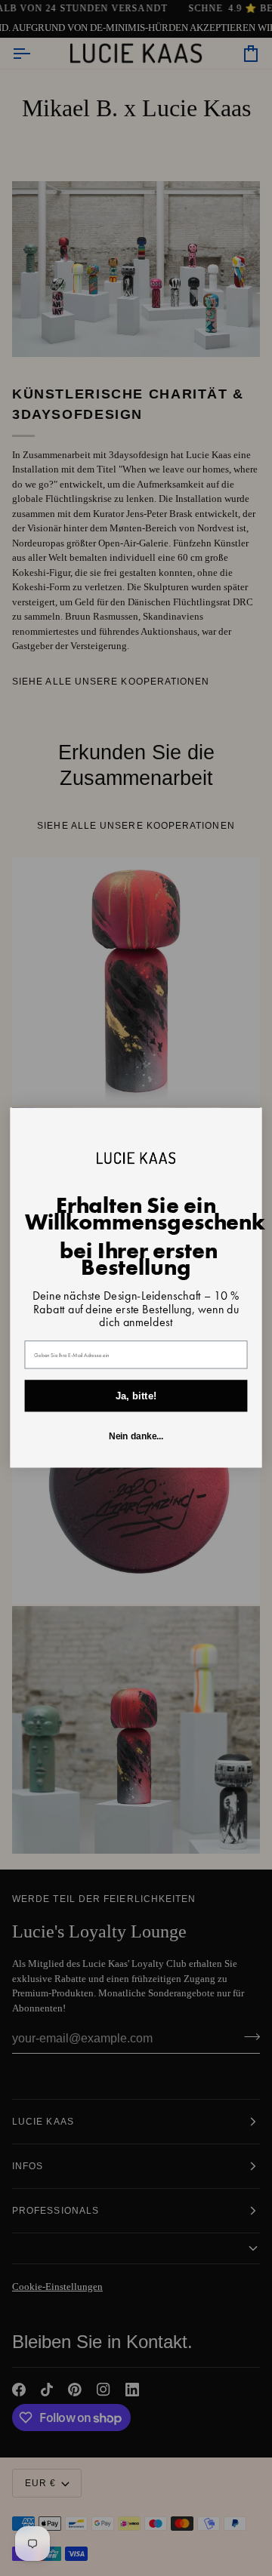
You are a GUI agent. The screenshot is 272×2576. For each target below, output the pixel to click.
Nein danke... (136, 1437)
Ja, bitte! (136, 1396)
